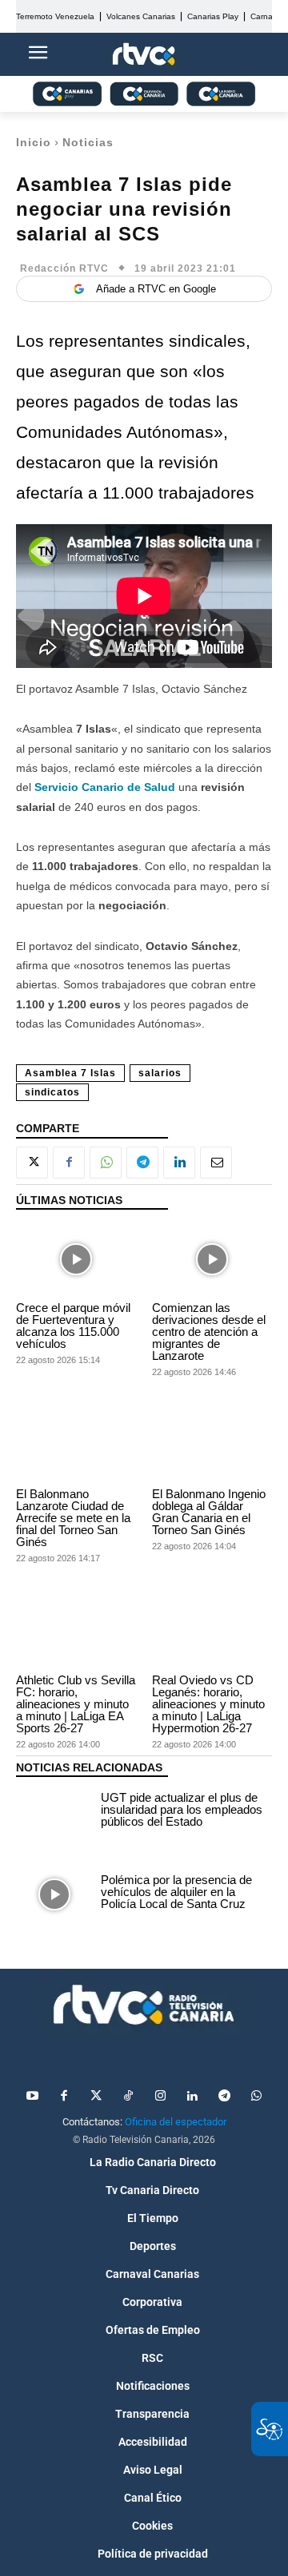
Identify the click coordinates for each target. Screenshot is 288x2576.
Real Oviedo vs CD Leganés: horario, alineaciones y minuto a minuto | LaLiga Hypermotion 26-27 (208, 1704)
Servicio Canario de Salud (105, 787)
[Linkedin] (179, 1163)
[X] (32, 1163)
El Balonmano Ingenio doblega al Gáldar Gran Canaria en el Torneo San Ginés (209, 1512)
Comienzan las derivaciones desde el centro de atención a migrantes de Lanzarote (209, 1332)
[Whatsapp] (256, 2097)
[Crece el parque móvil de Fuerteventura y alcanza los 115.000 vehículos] (76, 1260)
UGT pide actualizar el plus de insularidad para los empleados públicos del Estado (182, 1809)
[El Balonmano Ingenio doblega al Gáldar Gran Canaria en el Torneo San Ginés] (212, 1446)
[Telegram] (142, 1163)
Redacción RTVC (64, 268)
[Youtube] (32, 2097)
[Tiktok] (128, 2097)
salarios (160, 1073)
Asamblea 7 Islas (70, 1073)
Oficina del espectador (176, 2122)
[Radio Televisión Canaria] (144, 2005)
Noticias (88, 142)
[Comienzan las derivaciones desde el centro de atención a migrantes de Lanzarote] (212, 1260)
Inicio (34, 142)
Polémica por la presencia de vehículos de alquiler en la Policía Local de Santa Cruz (176, 1892)
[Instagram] (160, 2097)
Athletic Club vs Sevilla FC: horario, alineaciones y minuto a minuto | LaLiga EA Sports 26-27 (76, 1704)
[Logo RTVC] (144, 55)
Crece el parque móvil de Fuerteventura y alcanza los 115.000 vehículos (73, 1326)
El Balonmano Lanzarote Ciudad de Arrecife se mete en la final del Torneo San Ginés (73, 1518)
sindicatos (52, 1092)
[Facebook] (69, 1163)
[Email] (216, 1163)
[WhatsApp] (106, 1163)
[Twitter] (96, 2097)
